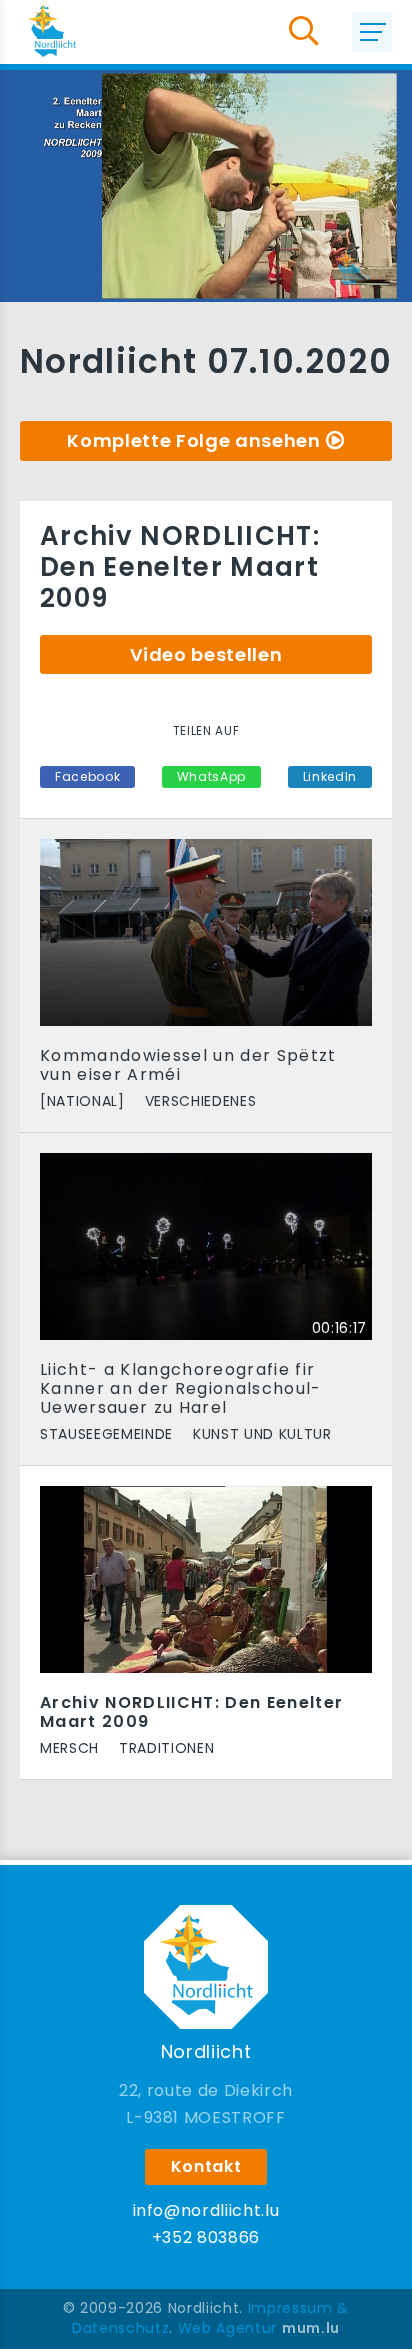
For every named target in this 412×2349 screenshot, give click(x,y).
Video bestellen (206, 654)
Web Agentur (227, 2328)
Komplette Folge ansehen (193, 440)
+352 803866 (206, 2237)
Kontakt (206, 2166)
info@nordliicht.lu (206, 2210)
